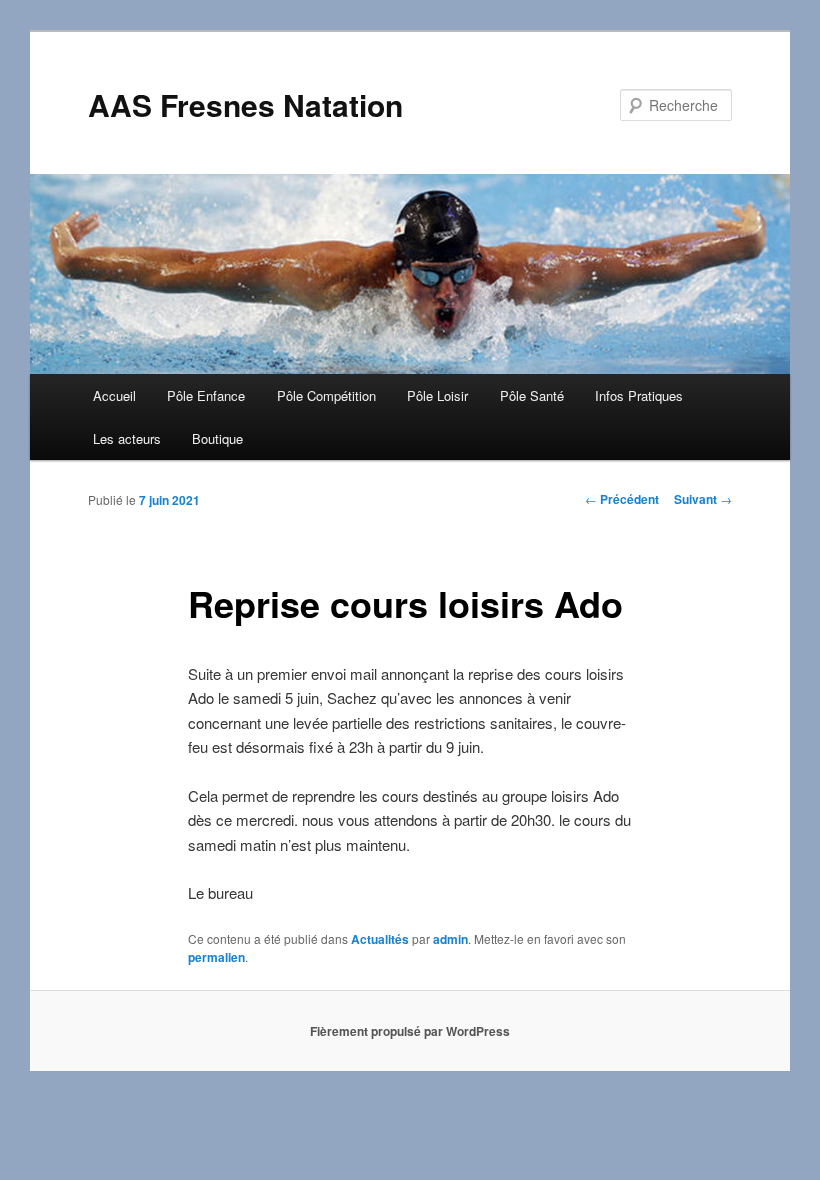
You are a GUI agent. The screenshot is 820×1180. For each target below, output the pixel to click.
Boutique (217, 438)
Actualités (380, 939)
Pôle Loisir (437, 395)
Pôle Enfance (206, 395)
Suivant (703, 499)
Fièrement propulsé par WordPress (410, 1031)
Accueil (114, 395)
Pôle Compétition (326, 395)
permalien (216, 957)
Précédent (622, 499)
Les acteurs (127, 438)
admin (450, 939)
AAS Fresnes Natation (245, 104)
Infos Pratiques (639, 395)
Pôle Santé (532, 395)
